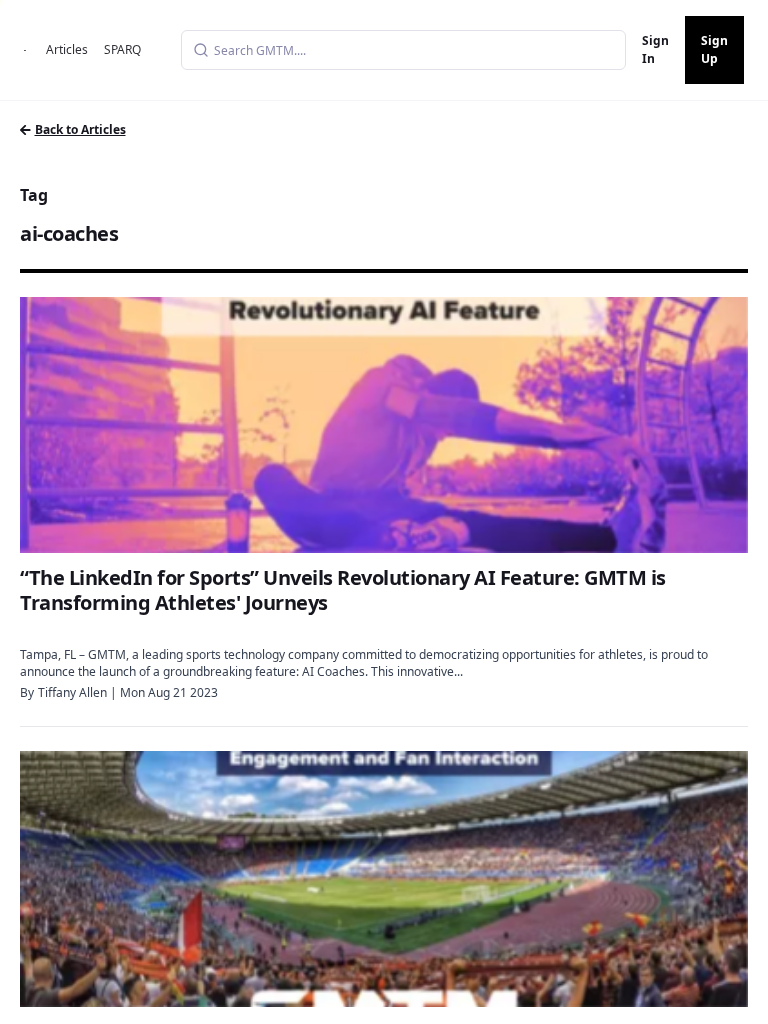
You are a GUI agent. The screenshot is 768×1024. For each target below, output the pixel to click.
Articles (67, 49)
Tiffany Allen (72, 692)
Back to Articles (80, 129)
